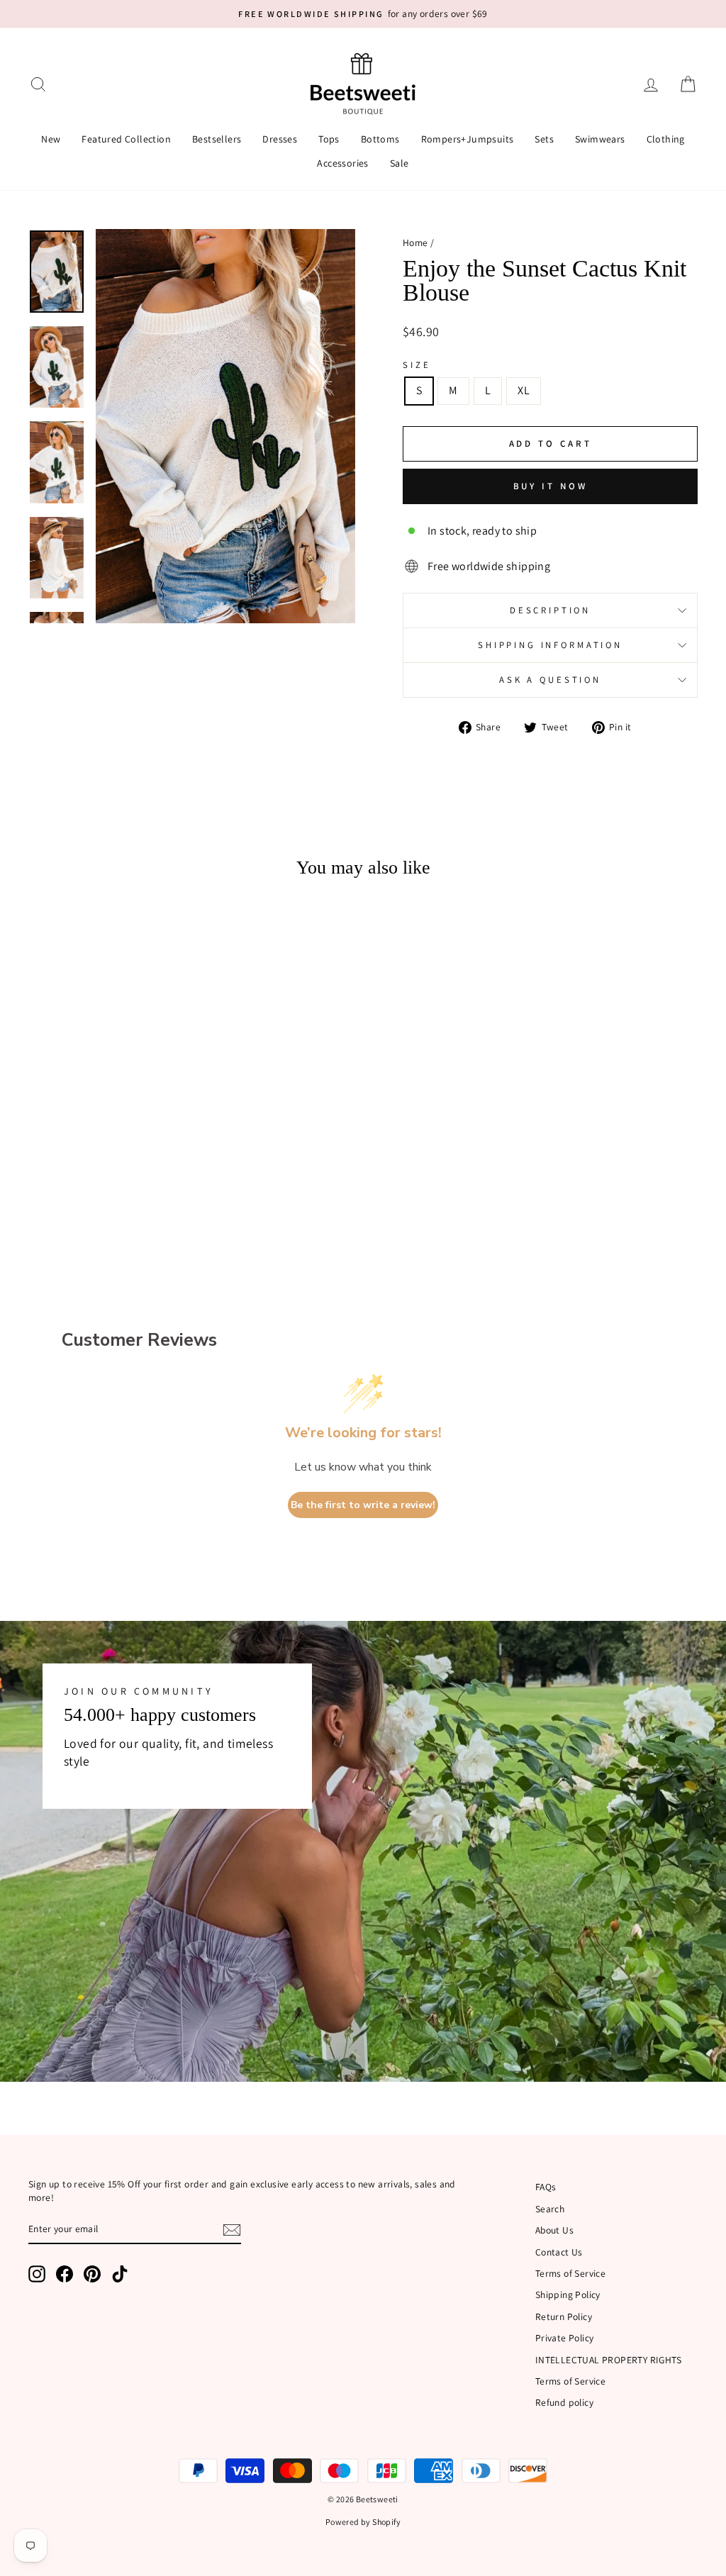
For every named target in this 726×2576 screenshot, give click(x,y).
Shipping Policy (568, 2295)
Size (417, 365)
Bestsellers (217, 139)
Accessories (342, 163)
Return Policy (564, 2316)
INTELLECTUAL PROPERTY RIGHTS (608, 2360)
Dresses (280, 139)
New (51, 139)
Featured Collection (126, 139)
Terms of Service (570, 2273)
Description (550, 610)
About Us (554, 2230)
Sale (400, 163)
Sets (544, 139)
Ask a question (550, 680)
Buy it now (551, 486)
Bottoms (380, 139)
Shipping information (550, 645)
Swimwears (600, 139)
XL (524, 390)
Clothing (666, 139)
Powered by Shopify (363, 2522)
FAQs (546, 2187)
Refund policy (564, 2402)
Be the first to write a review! (363, 1505)
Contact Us (559, 2252)
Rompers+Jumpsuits (468, 139)
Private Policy (565, 2338)
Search (550, 2209)
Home (415, 242)
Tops (329, 139)
